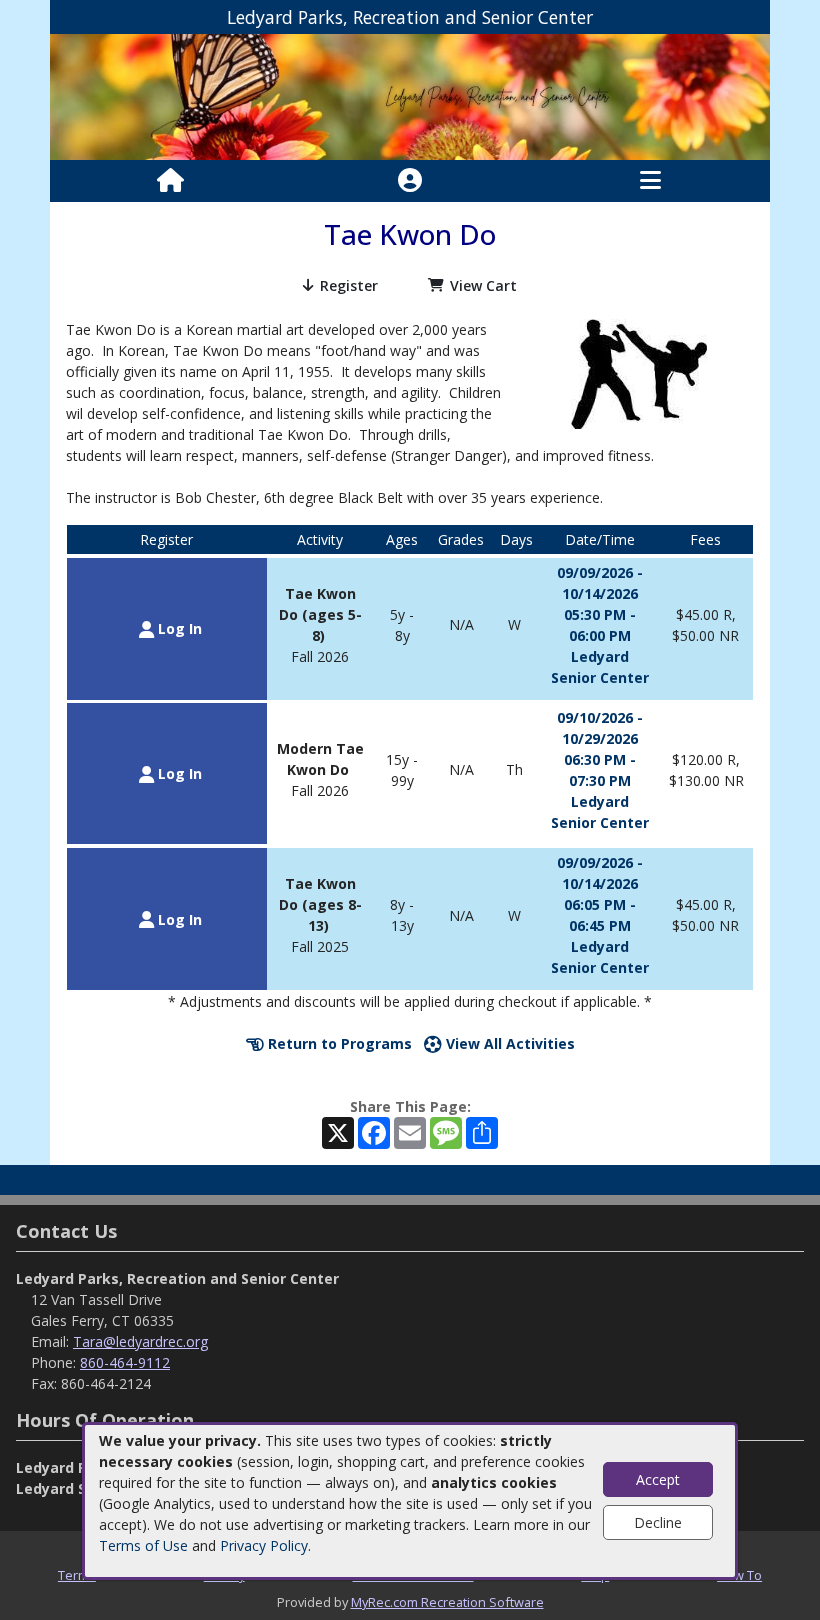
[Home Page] (170, 181)
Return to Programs (338, 1043)
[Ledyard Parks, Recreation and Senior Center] (410, 95)
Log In (178, 628)
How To (739, 1575)
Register (349, 285)
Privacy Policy (264, 1545)
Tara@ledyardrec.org (140, 1341)
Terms (77, 1575)
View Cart (483, 285)
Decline (658, 1522)
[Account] (410, 181)
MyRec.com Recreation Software (447, 1602)
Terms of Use (143, 1545)
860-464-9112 (125, 1362)
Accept (658, 1479)
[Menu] (650, 181)
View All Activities (508, 1043)
